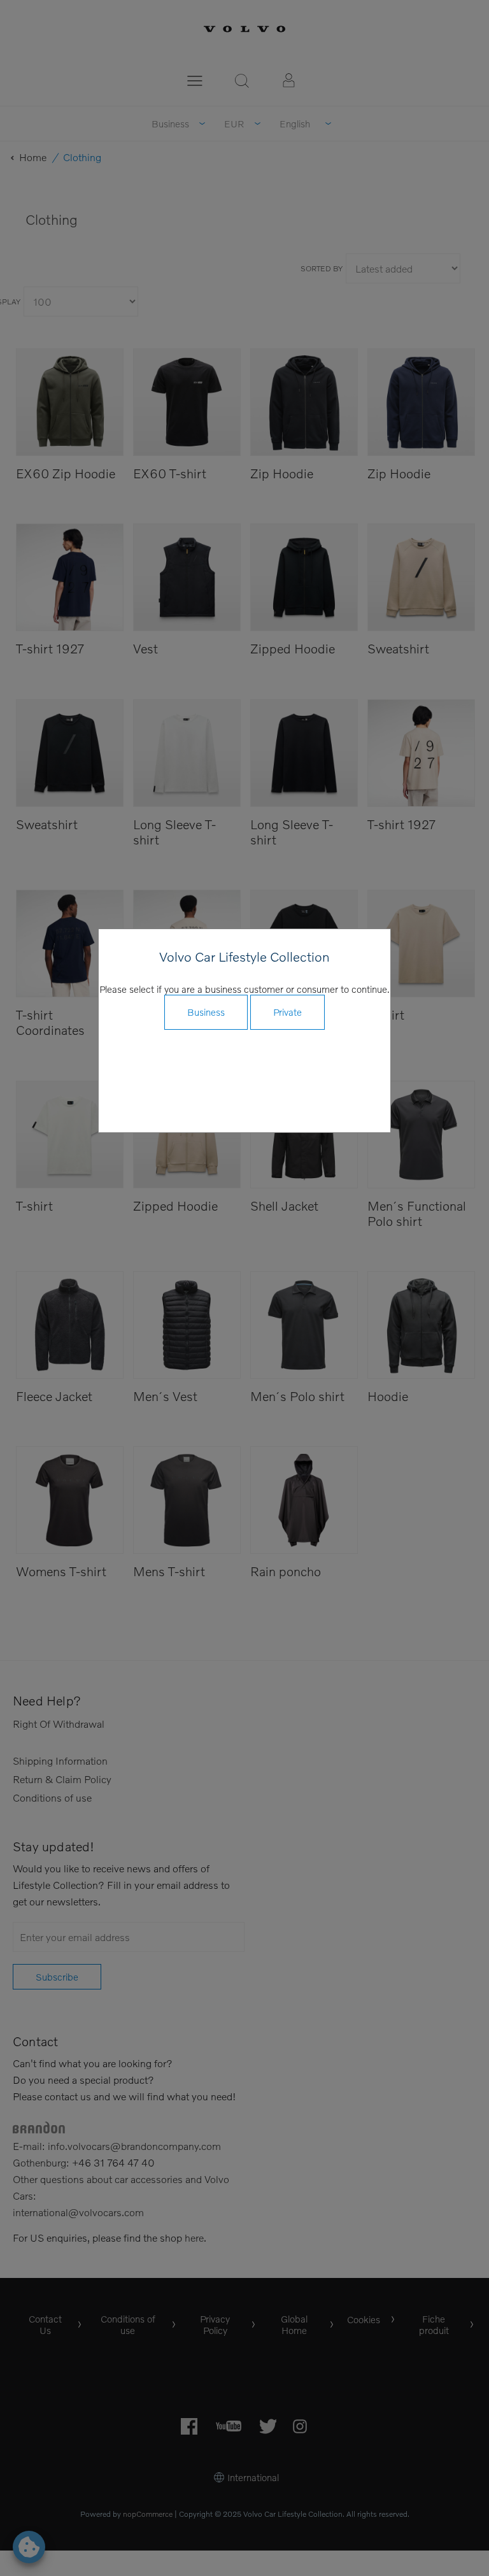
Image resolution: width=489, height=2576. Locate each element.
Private (287, 1012)
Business (206, 1012)
